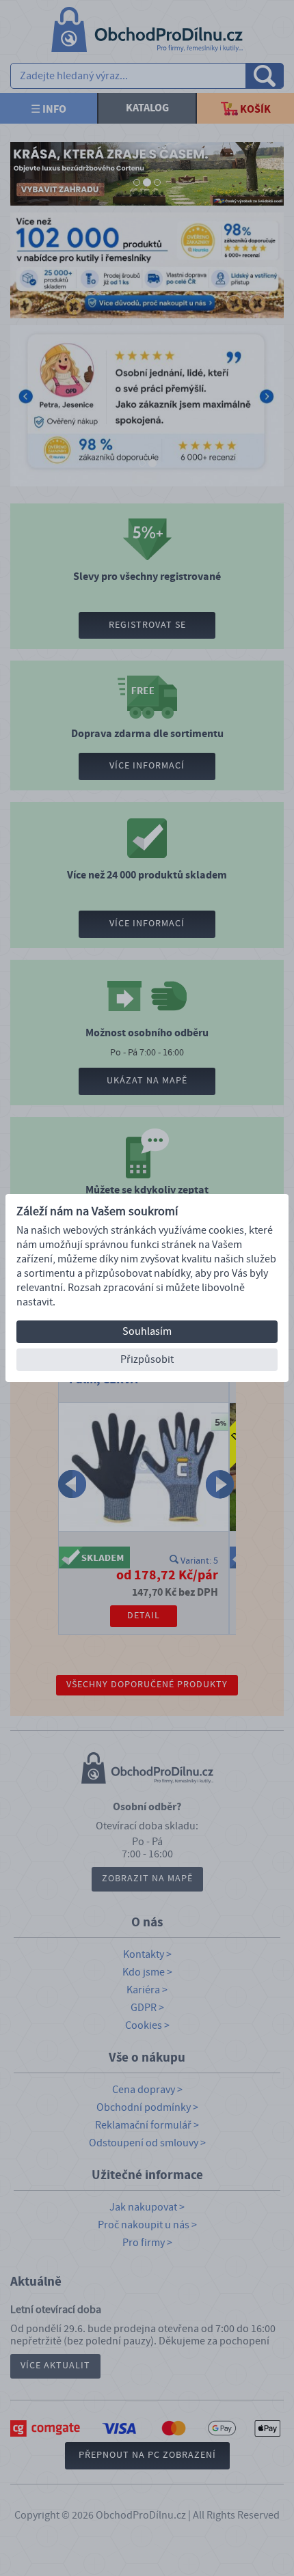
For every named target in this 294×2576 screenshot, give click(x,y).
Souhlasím (147, 1331)
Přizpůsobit (147, 1359)
